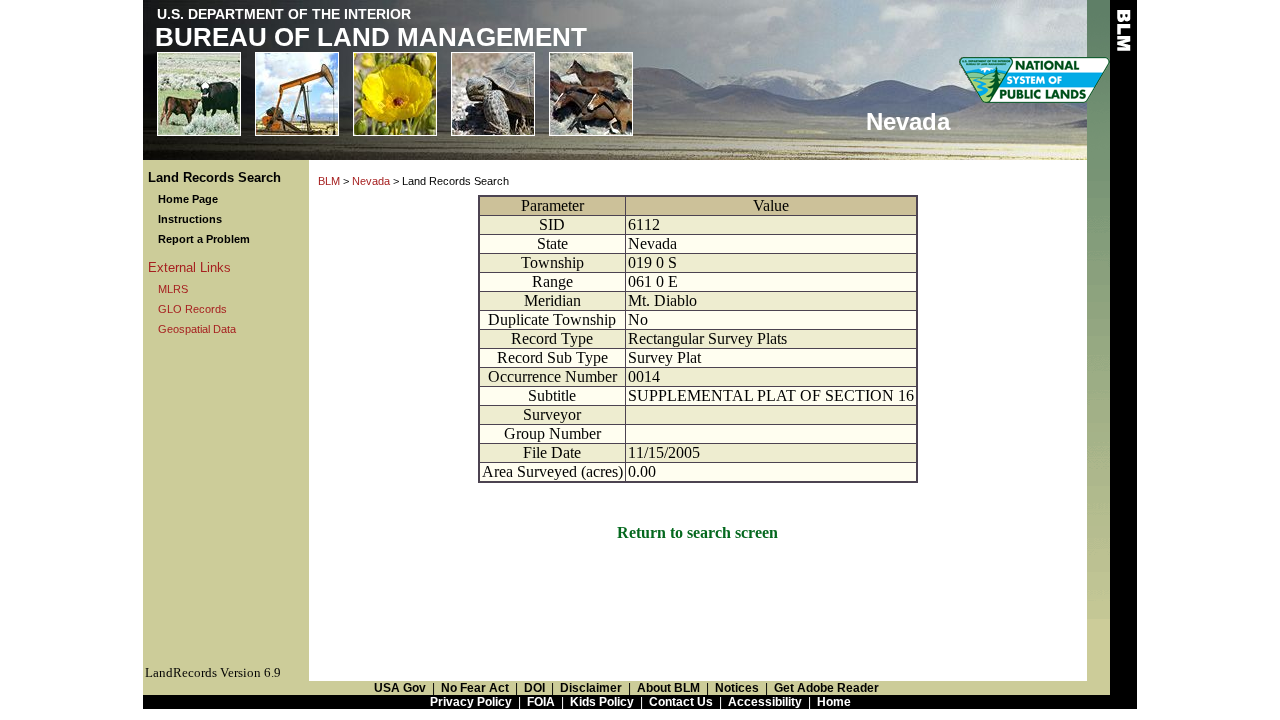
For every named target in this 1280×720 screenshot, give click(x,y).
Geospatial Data (197, 329)
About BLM (668, 688)
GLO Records (192, 309)
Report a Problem (204, 239)
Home (834, 702)
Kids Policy (602, 702)
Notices (737, 688)
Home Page (188, 199)
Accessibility (765, 702)
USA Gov (400, 688)
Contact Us (681, 702)
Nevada (371, 181)
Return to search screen (697, 532)
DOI (534, 688)
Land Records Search (214, 177)
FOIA (541, 702)
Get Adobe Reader (826, 688)
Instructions (190, 219)
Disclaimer (591, 688)
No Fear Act (475, 688)
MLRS (173, 289)
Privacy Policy (471, 702)
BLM (329, 181)
